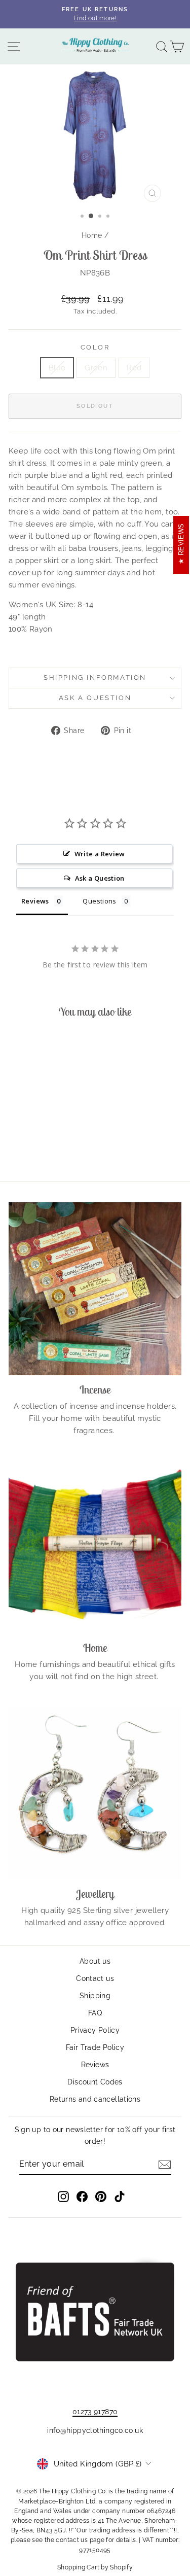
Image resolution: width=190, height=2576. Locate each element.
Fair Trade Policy (95, 2047)
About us (95, 1961)
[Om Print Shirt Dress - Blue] (30, 1146)
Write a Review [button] (100, 854)
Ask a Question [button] (100, 878)
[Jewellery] (95, 1793)
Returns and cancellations (95, 2099)
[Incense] (95, 1289)
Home (92, 235)
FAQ (95, 2013)
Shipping (95, 1996)
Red (134, 368)
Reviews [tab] (35, 901)
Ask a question (95, 698)
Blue (57, 368)
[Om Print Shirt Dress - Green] (41, 1146)
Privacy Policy (95, 2030)
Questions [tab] (99, 901)
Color (95, 347)
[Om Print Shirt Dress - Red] (53, 1146)
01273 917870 (95, 2412)
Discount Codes (95, 2082)
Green (96, 368)
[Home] (95, 1547)
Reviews (95, 2065)
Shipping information (95, 677)
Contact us (95, 1978)
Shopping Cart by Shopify (95, 2567)
